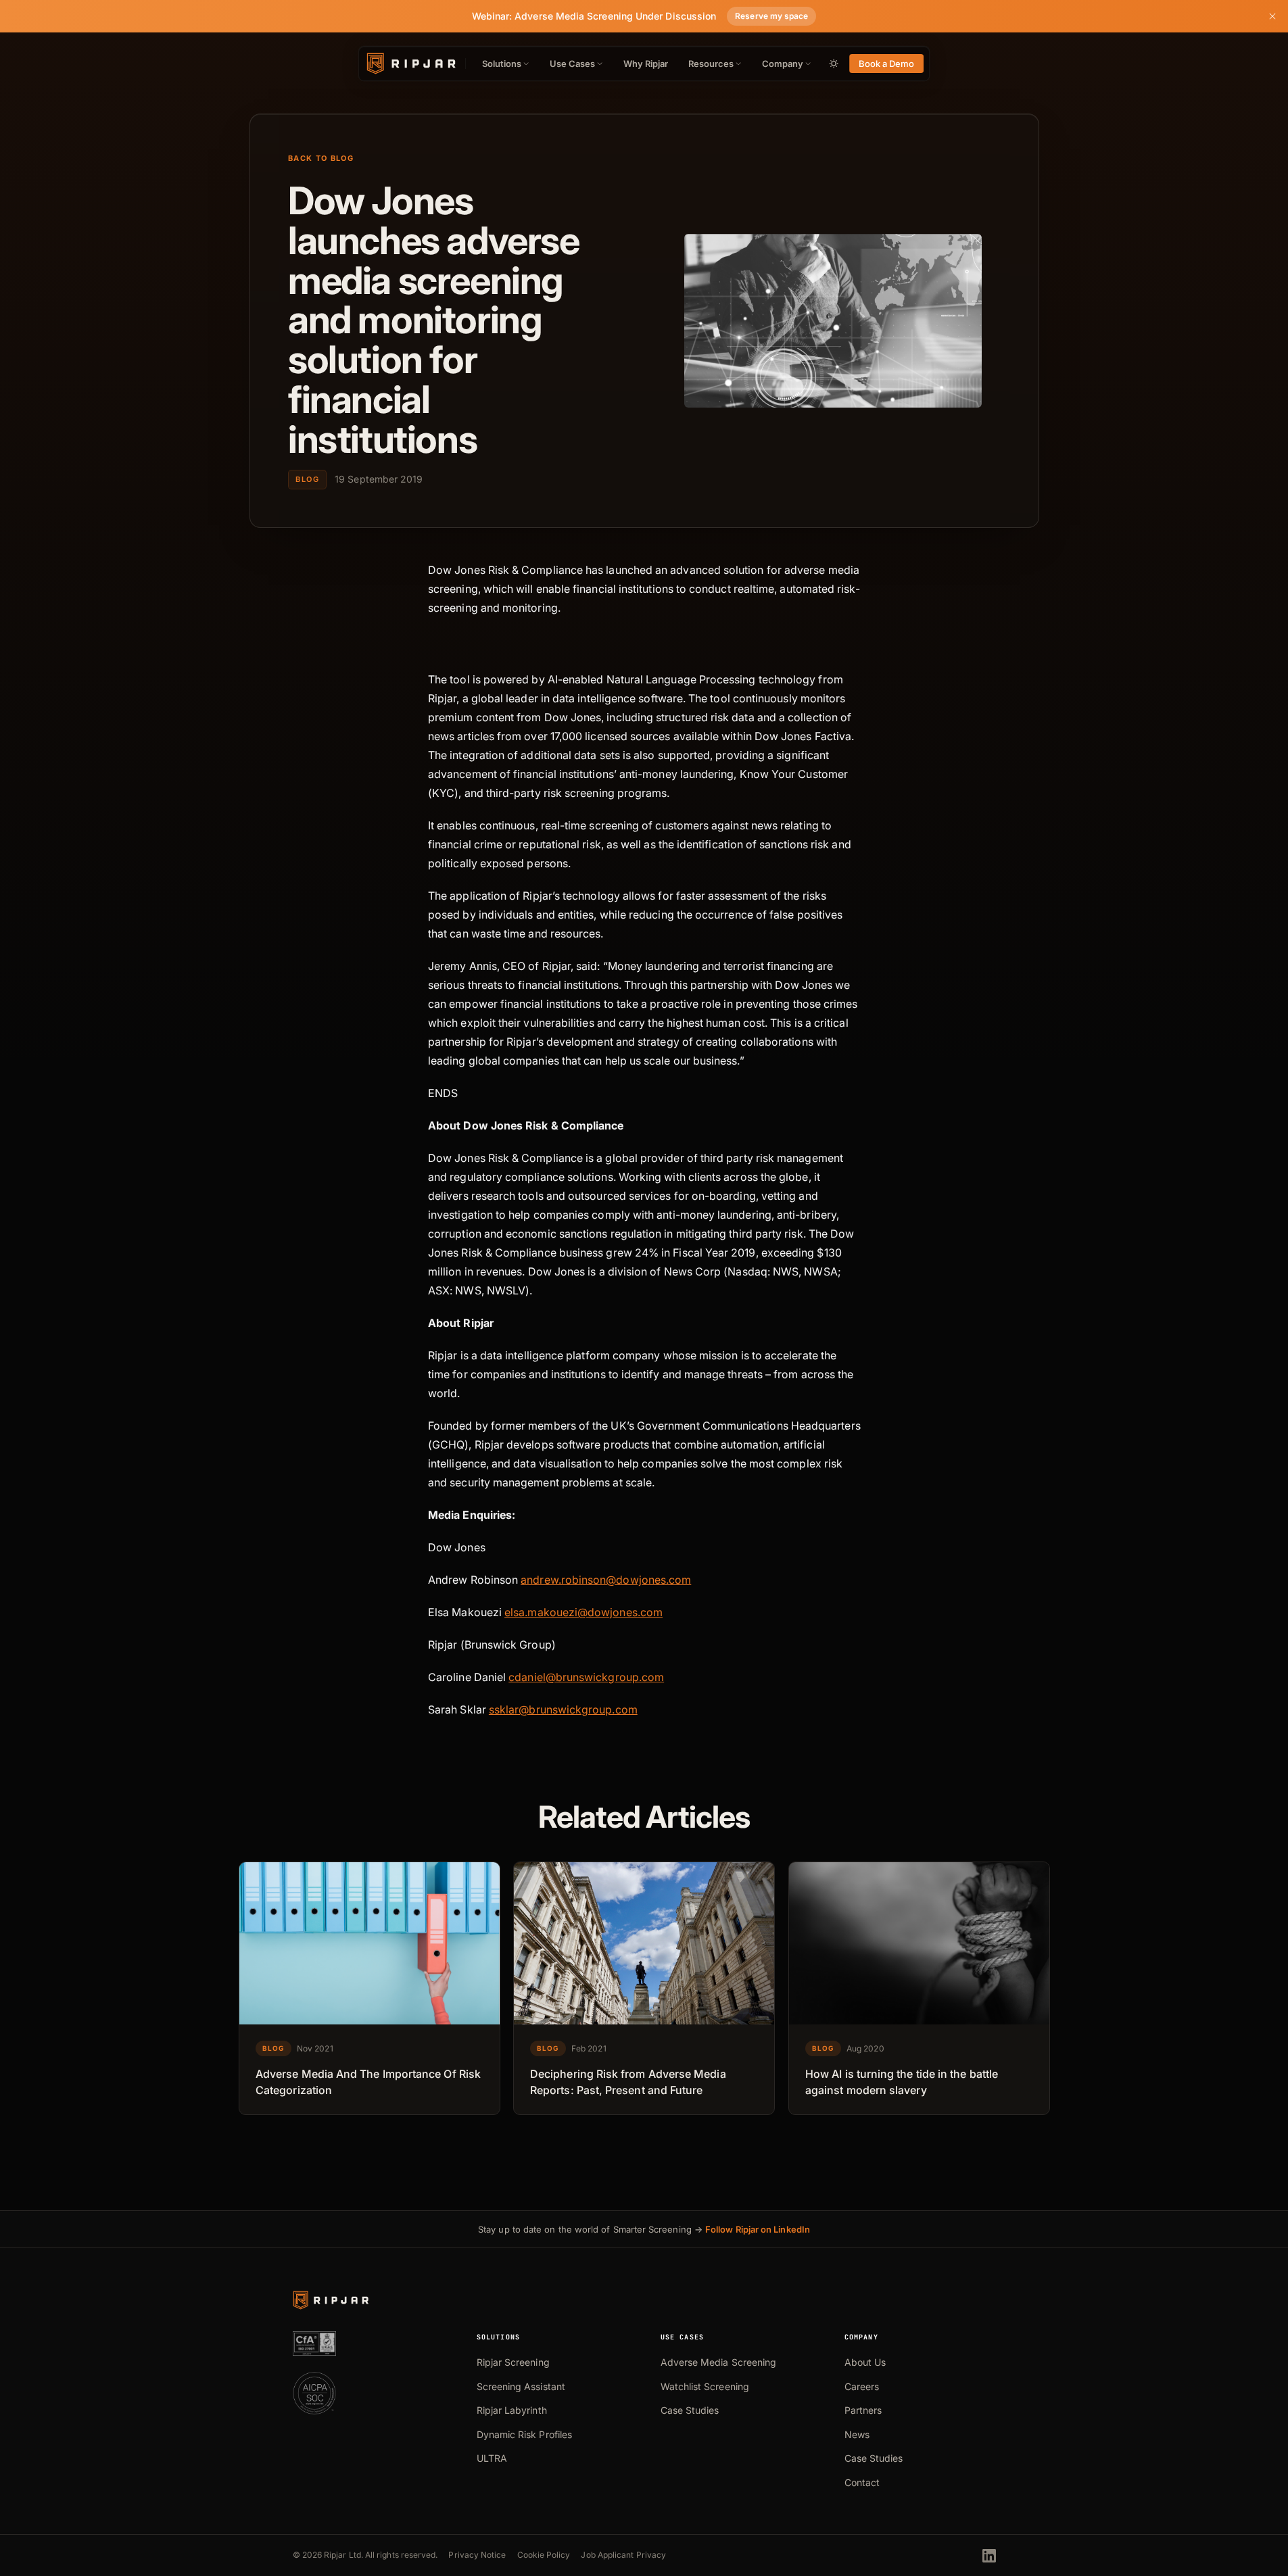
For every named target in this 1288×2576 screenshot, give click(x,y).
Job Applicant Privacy (623, 2555)
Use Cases (572, 64)
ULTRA (492, 2458)
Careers (862, 2386)
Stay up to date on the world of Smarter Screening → (644, 2229)
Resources (711, 64)
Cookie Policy (544, 2555)
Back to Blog (321, 158)
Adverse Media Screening (719, 2362)
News (857, 2434)
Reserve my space (771, 16)
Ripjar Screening (513, 2362)
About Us (865, 2362)
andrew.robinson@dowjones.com (606, 1580)
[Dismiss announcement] (1272, 16)
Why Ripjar (646, 64)
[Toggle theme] (834, 64)
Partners (863, 2410)
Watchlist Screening (705, 2386)
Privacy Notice (477, 2555)
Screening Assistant (521, 2386)
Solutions (502, 64)
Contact (862, 2482)
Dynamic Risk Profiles (525, 2434)
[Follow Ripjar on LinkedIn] (989, 2556)
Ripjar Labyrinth (512, 2410)
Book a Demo (886, 64)
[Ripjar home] (410, 64)
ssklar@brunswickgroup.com (563, 1709)
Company (783, 64)
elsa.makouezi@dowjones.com (583, 1612)
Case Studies (690, 2410)
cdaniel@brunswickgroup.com (586, 1677)
